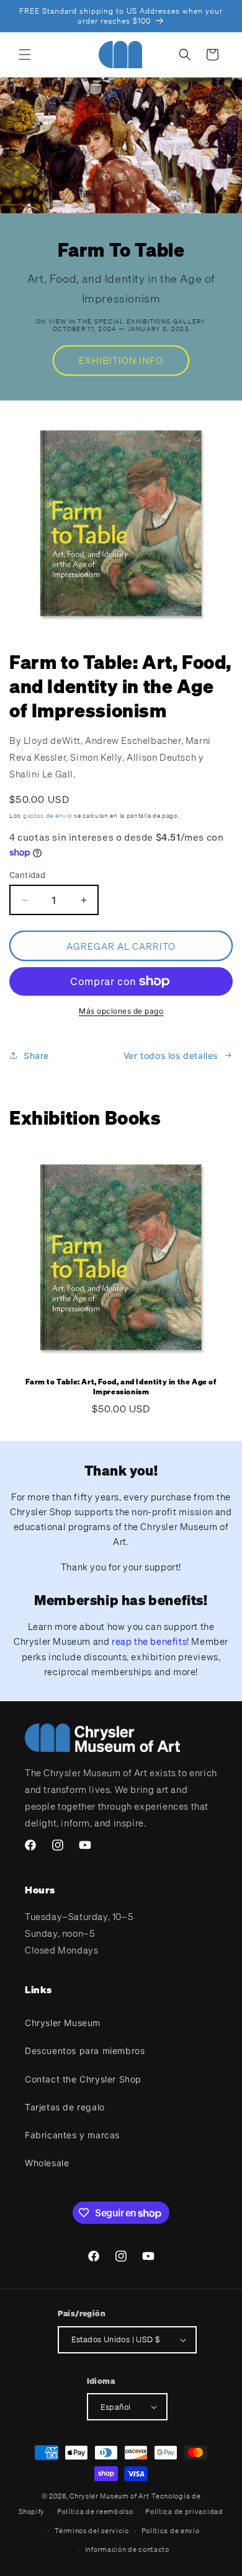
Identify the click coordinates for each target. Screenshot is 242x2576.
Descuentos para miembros (85, 2051)
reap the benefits (149, 1641)
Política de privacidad (184, 2512)
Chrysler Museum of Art (109, 2496)
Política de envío (171, 2531)
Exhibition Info (121, 360)
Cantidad (27, 875)
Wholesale (47, 2163)
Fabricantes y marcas (72, 2135)
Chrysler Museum (63, 2023)
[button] (25, 55)
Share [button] (36, 1056)
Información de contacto (127, 2549)
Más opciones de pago (121, 1011)
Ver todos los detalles (171, 1056)
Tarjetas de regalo (65, 2107)
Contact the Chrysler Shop (83, 2079)
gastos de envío (48, 816)
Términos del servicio (92, 2531)
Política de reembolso (95, 2512)
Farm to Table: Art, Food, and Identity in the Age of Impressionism (121, 1387)
